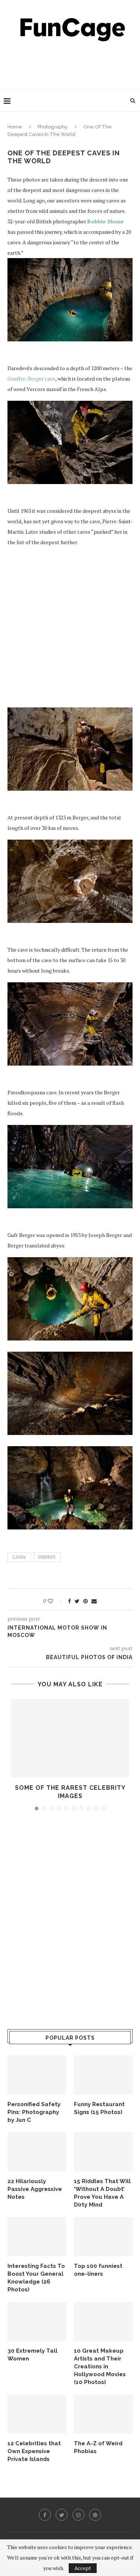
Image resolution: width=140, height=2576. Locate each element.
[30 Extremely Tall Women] (37, 2321)
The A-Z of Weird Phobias (98, 2447)
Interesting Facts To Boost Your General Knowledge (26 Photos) (36, 2278)
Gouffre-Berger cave (31, 379)
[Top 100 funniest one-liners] (103, 2237)
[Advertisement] (72, 63)
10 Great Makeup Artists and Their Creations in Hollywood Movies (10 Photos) (100, 2366)
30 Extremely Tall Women (32, 2355)
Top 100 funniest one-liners (98, 2270)
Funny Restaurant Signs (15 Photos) (99, 2108)
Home (15, 127)
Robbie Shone (105, 221)
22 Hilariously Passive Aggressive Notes (35, 2189)
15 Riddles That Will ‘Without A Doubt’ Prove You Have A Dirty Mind (102, 2193)
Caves (19, 1557)
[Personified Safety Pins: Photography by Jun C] (37, 2075)
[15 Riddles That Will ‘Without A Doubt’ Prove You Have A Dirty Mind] (103, 2152)
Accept (83, 2568)
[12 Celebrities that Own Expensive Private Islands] (37, 2414)
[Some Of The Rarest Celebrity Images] (70, 1738)
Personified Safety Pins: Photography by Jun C (34, 2112)
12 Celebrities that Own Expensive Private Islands (34, 2451)
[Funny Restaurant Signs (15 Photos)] (103, 2075)
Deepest (47, 1557)
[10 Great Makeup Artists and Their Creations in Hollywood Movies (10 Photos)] (103, 2321)
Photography (53, 127)
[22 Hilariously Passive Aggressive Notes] (37, 2152)
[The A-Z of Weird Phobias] (103, 2414)
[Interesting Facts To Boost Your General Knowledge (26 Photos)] (37, 2237)
